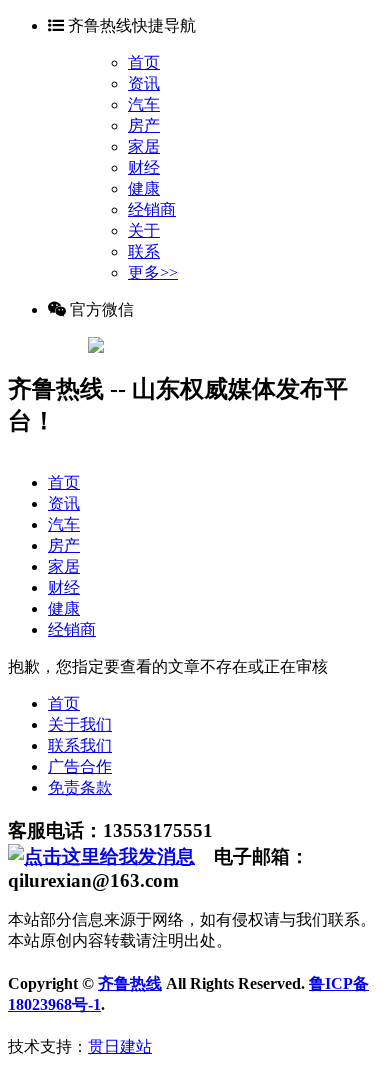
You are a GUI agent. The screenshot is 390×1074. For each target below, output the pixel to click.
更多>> (153, 272)
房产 (144, 125)
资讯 (144, 83)
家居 (144, 146)
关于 (144, 230)
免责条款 (80, 787)
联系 (144, 251)
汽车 (144, 104)
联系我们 (80, 745)
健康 (144, 188)
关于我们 (80, 724)
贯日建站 (120, 1046)
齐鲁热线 (130, 983)
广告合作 (80, 766)
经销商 (152, 209)
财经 (144, 167)
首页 (144, 62)
